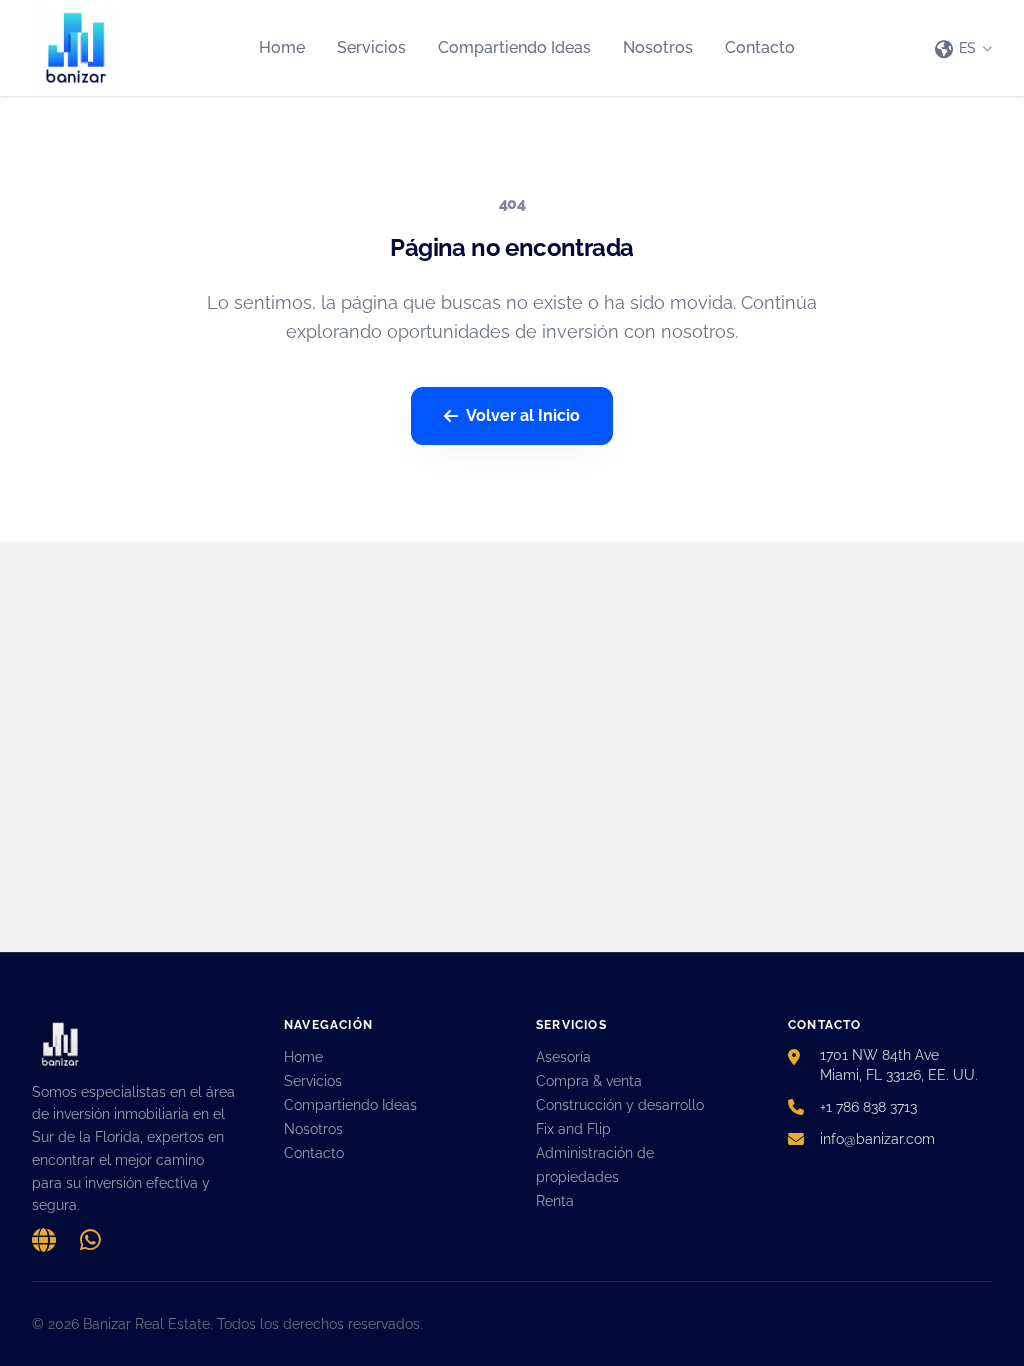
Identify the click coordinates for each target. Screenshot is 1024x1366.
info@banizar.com (877, 1139)
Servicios (371, 47)
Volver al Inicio (523, 415)
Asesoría (563, 1057)
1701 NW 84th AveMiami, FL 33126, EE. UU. (899, 1065)
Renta (555, 1201)
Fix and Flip (573, 1129)
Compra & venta (589, 1081)
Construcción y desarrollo (620, 1105)
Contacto (760, 47)
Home (282, 47)
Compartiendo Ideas (514, 47)
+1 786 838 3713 (868, 1107)
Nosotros (658, 47)
